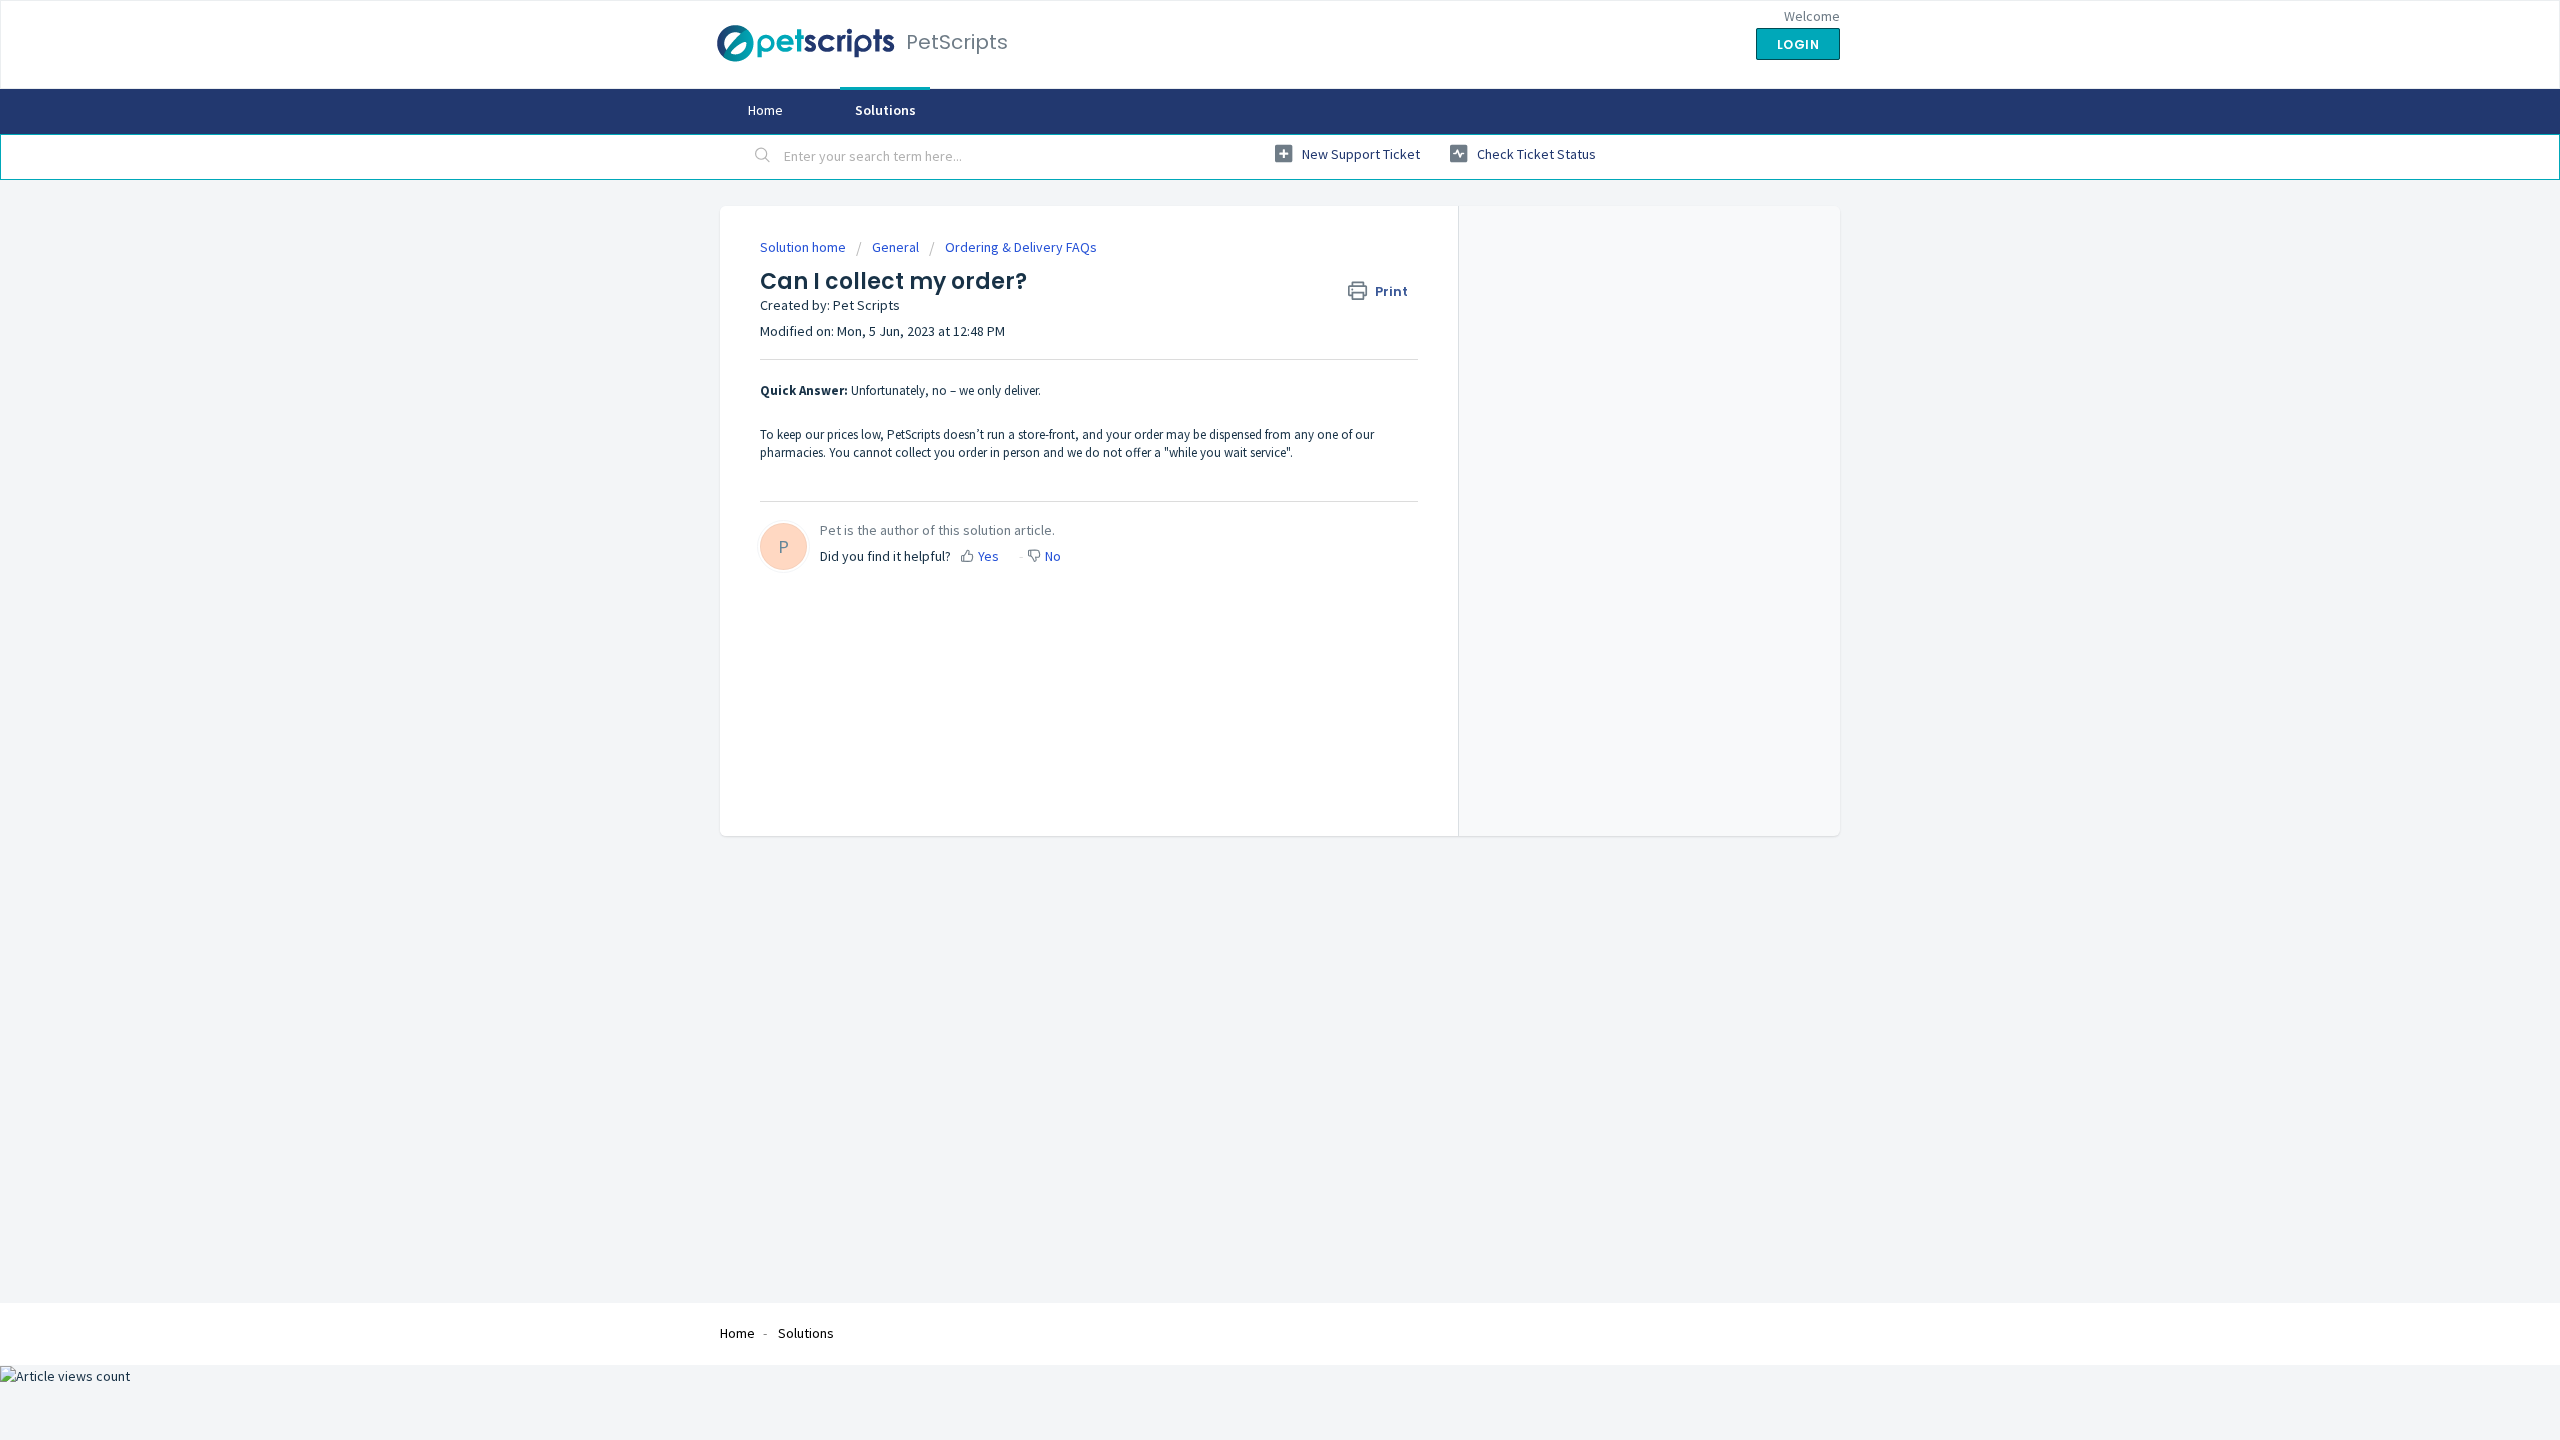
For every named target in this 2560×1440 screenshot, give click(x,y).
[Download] (1243, 464)
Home (765, 110)
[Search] (763, 157)
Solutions (885, 110)
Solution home (804, 247)
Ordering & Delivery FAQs (1021, 247)
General (895, 247)
